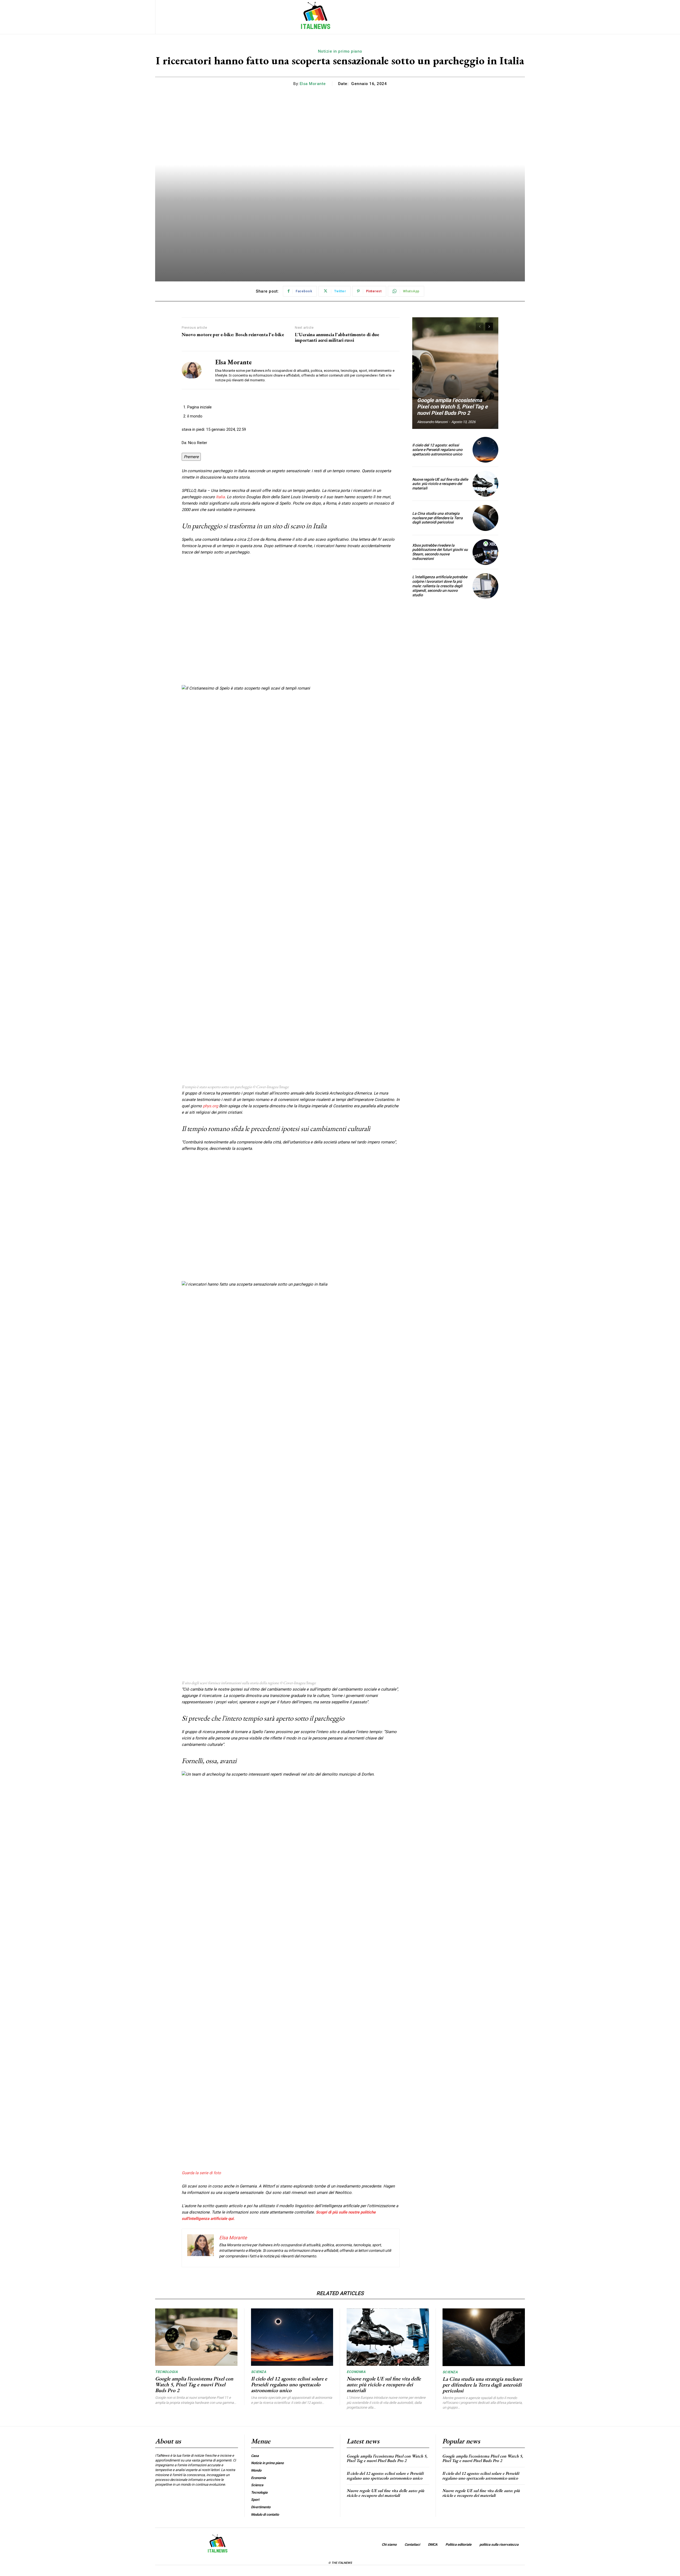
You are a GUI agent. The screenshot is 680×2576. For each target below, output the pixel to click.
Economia (356, 2372)
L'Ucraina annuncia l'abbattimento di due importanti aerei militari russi (337, 337)
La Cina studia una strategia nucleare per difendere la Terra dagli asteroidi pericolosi (437, 518)
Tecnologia (166, 2372)
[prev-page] (480, 327)
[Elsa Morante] (194, 370)
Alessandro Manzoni (432, 422)
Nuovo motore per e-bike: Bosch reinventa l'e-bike (233, 335)
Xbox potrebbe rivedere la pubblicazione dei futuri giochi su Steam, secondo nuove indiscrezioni (440, 552)
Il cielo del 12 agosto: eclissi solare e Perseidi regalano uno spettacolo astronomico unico (437, 450)
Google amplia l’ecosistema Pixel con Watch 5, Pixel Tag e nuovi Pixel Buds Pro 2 (452, 407)
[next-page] (489, 327)
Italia (220, 497)
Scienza (259, 2372)
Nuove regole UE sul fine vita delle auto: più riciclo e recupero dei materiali (440, 484)
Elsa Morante (313, 84)
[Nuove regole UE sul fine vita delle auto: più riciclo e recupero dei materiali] (485, 484)
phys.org (211, 1106)
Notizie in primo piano (340, 51)
